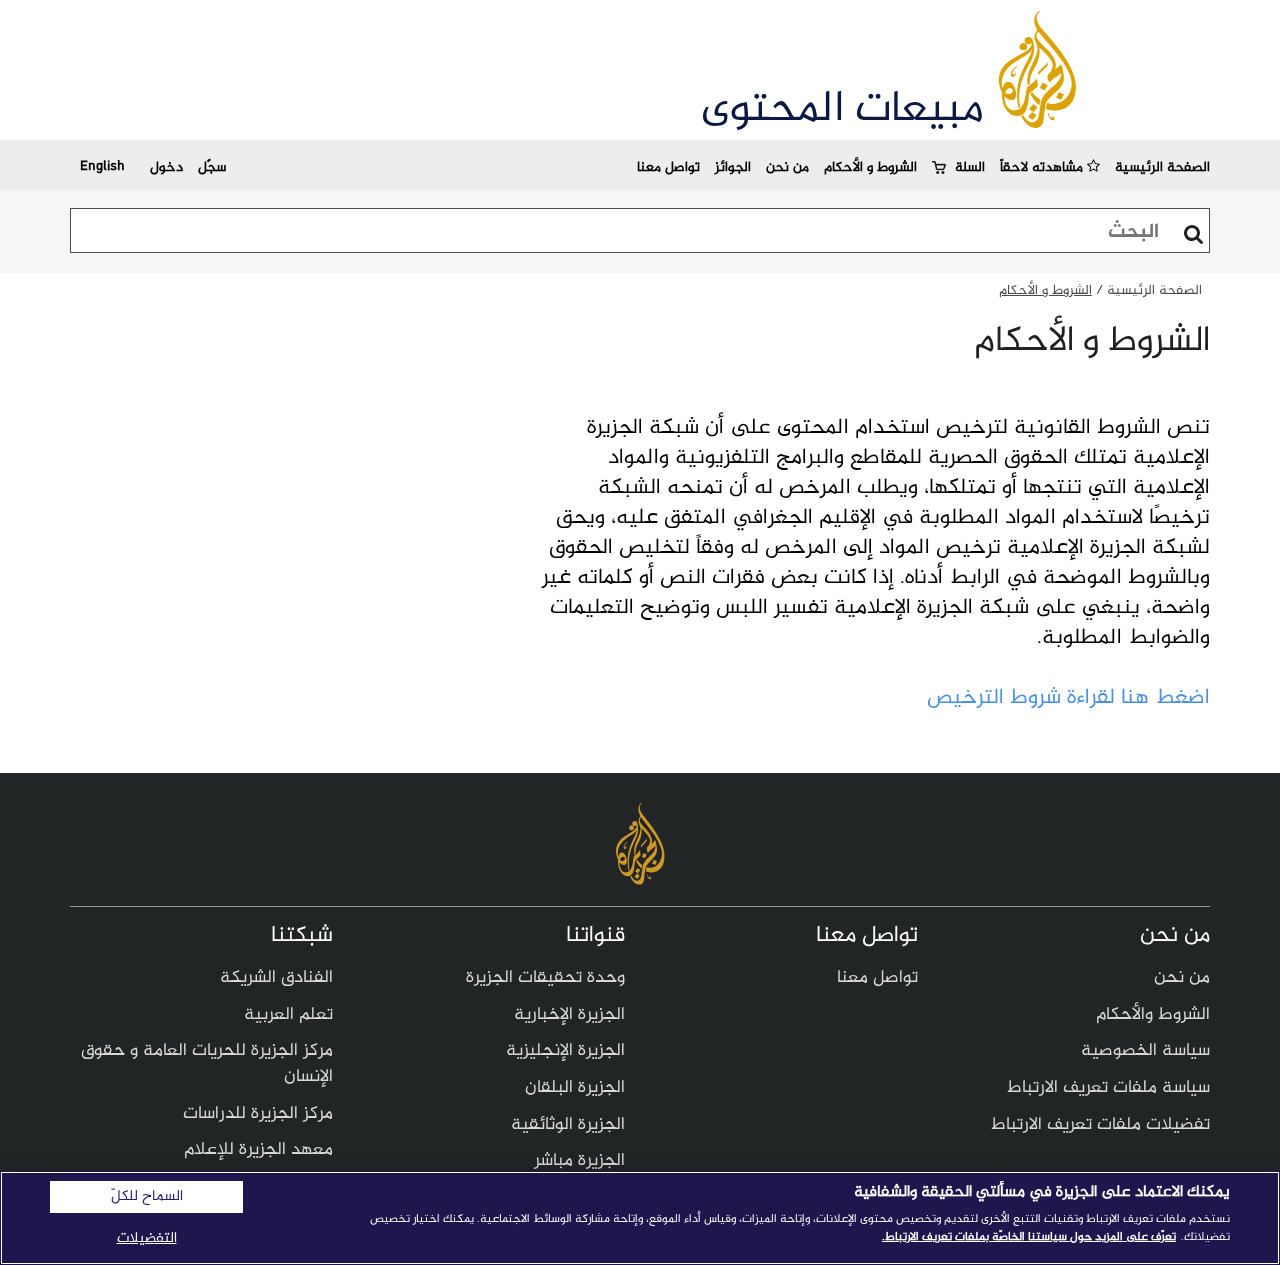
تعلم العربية (288, 1015)
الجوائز (733, 167)
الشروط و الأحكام (870, 167)
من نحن (787, 167)
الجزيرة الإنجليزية (565, 1051)
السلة (970, 167)
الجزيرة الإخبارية (569, 1015)
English (102, 164)
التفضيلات (147, 1238)
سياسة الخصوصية (1145, 1051)
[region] (640, 1218)
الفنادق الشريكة (276, 978)
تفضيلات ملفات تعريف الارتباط (1100, 1125)
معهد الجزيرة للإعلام (258, 1150)
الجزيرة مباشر (579, 1161)
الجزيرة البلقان (575, 1088)
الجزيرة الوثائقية (568, 1125)
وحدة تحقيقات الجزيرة (545, 978)
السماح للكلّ (147, 1197)
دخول (166, 167)
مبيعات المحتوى (842, 110)
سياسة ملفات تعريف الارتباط (1108, 1088)
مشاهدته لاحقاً (1043, 167)
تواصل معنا (668, 167)
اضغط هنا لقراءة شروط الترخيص (1068, 698)
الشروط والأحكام (1153, 1015)
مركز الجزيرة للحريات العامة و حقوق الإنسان (207, 1064)
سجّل (212, 167)
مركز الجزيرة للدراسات (258, 1114)
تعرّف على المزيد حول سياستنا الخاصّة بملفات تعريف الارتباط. (1029, 1237)
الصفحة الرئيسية (1162, 167)
